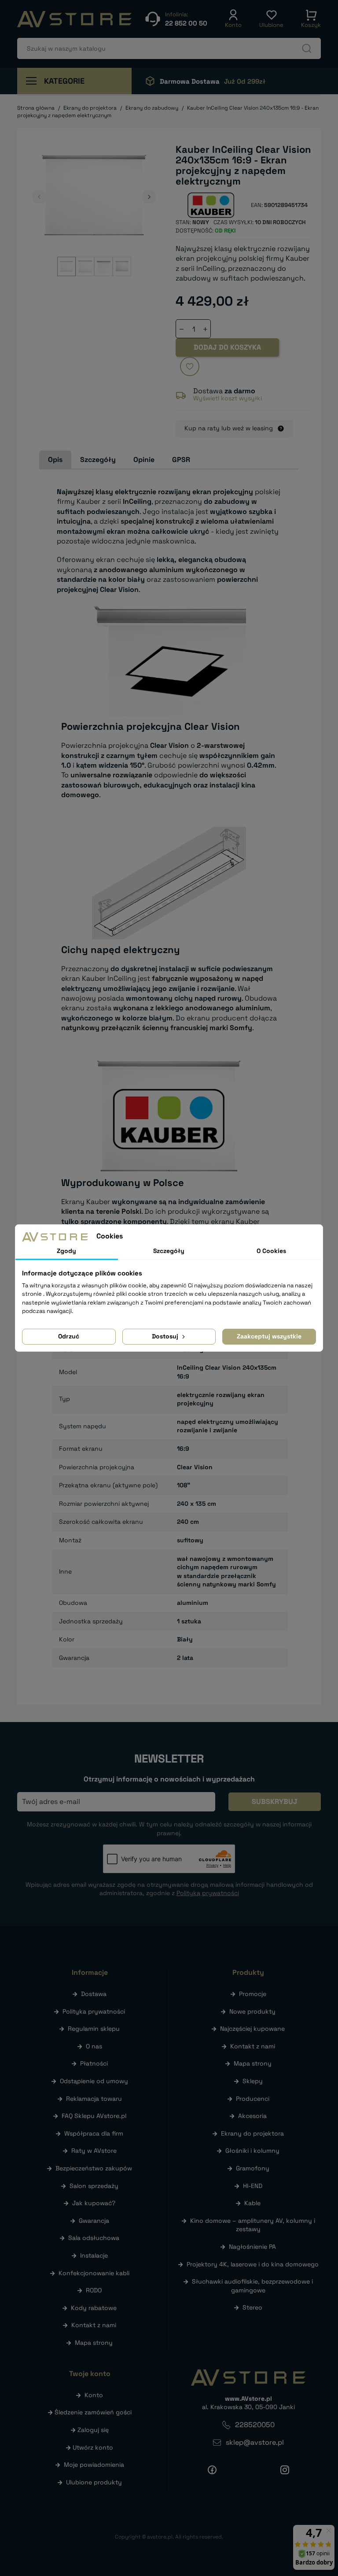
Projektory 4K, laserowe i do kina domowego (253, 2264)
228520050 (255, 2425)
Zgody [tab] (66, 1251)
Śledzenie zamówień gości (93, 2412)
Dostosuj (166, 1336)
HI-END (253, 2186)
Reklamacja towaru (94, 2099)
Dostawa (94, 1994)
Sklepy (253, 2081)
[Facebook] (212, 2470)
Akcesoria (252, 2116)
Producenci (253, 2099)
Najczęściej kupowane (252, 2029)
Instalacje (94, 2255)
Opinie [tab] (144, 460)
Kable (252, 2203)
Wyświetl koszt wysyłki (228, 398)
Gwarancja (94, 2221)
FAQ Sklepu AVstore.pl (94, 2116)
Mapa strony (94, 2343)
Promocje (253, 1994)
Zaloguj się (93, 2430)
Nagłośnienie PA (252, 2247)
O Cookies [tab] (271, 1251)
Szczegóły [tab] (98, 460)
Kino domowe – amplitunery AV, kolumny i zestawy (253, 2225)
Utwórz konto (93, 2447)
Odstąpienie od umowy (94, 2081)
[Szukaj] (307, 48)
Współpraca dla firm (94, 2133)
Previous (39, 197)
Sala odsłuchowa (94, 2238)
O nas (94, 2046)
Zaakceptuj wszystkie (269, 1336)
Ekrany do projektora (252, 2133)
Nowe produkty (252, 2011)
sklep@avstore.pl (255, 2442)
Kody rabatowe (94, 2308)
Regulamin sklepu (94, 2029)
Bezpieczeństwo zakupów (94, 2168)
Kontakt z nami (94, 2325)
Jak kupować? (94, 2203)
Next (149, 197)
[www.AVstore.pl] (74, 19)
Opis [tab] (55, 460)
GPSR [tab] (181, 460)
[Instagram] (285, 2470)
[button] (233, 19)
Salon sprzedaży (94, 2186)
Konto (94, 2395)
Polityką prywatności (208, 1893)
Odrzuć (69, 1336)
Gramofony (253, 2168)
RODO (94, 2290)
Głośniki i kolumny (252, 2151)
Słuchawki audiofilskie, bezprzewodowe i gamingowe (252, 2286)
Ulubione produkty (94, 2482)
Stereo (252, 2307)
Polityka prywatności (94, 2011)
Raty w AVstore (94, 2151)
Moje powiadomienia (94, 2465)
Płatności (94, 2063)
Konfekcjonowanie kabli (94, 2273)
